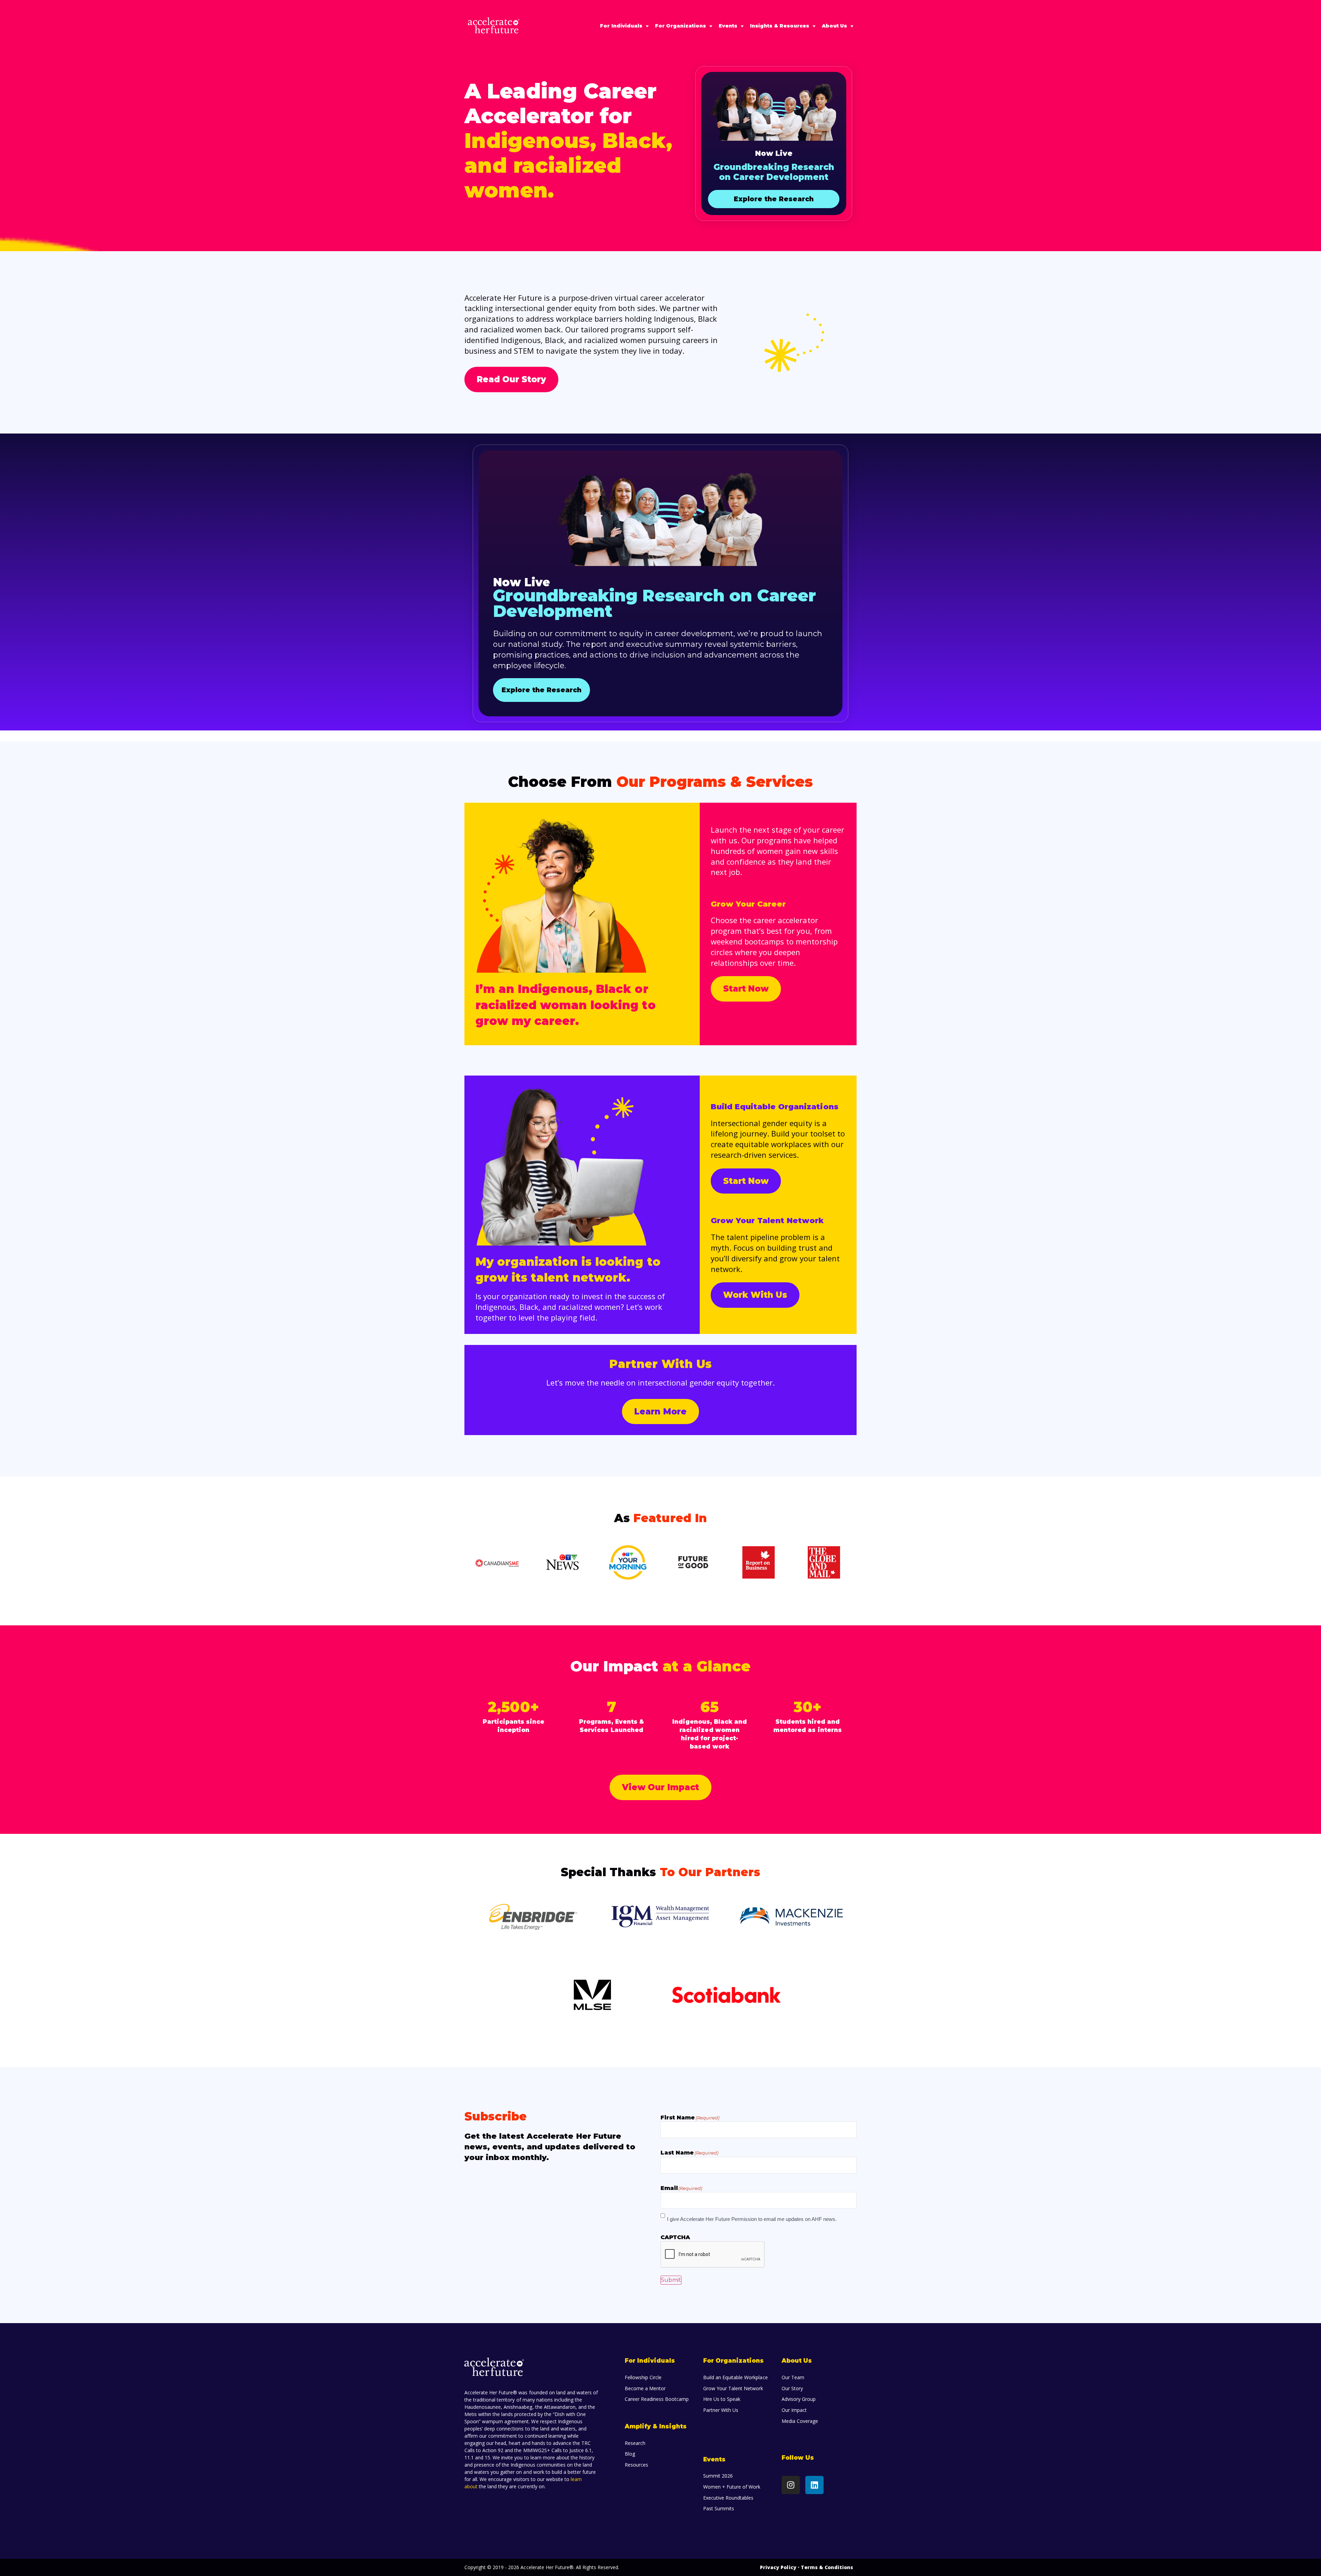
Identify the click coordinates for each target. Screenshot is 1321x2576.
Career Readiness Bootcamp (657, 2399)
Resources (636, 2465)
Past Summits (719, 2508)
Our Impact (794, 2410)
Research (635, 2443)
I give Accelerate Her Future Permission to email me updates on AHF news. (752, 2219)
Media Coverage (800, 2421)
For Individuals (621, 26)
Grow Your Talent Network (733, 2388)
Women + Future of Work (732, 2487)
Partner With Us (721, 2410)
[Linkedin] (814, 2485)
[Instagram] (791, 2485)
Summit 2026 (718, 2476)
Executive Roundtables (728, 2498)
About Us (834, 26)
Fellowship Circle (643, 2377)
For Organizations (680, 26)
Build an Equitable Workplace (735, 2377)
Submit (671, 2280)
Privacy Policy (778, 2567)
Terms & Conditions (827, 2567)
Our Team (793, 2377)
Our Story (792, 2388)
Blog (630, 2454)
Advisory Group (799, 2399)
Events (728, 26)
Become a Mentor (645, 2388)
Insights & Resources (779, 26)
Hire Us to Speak (722, 2399)
